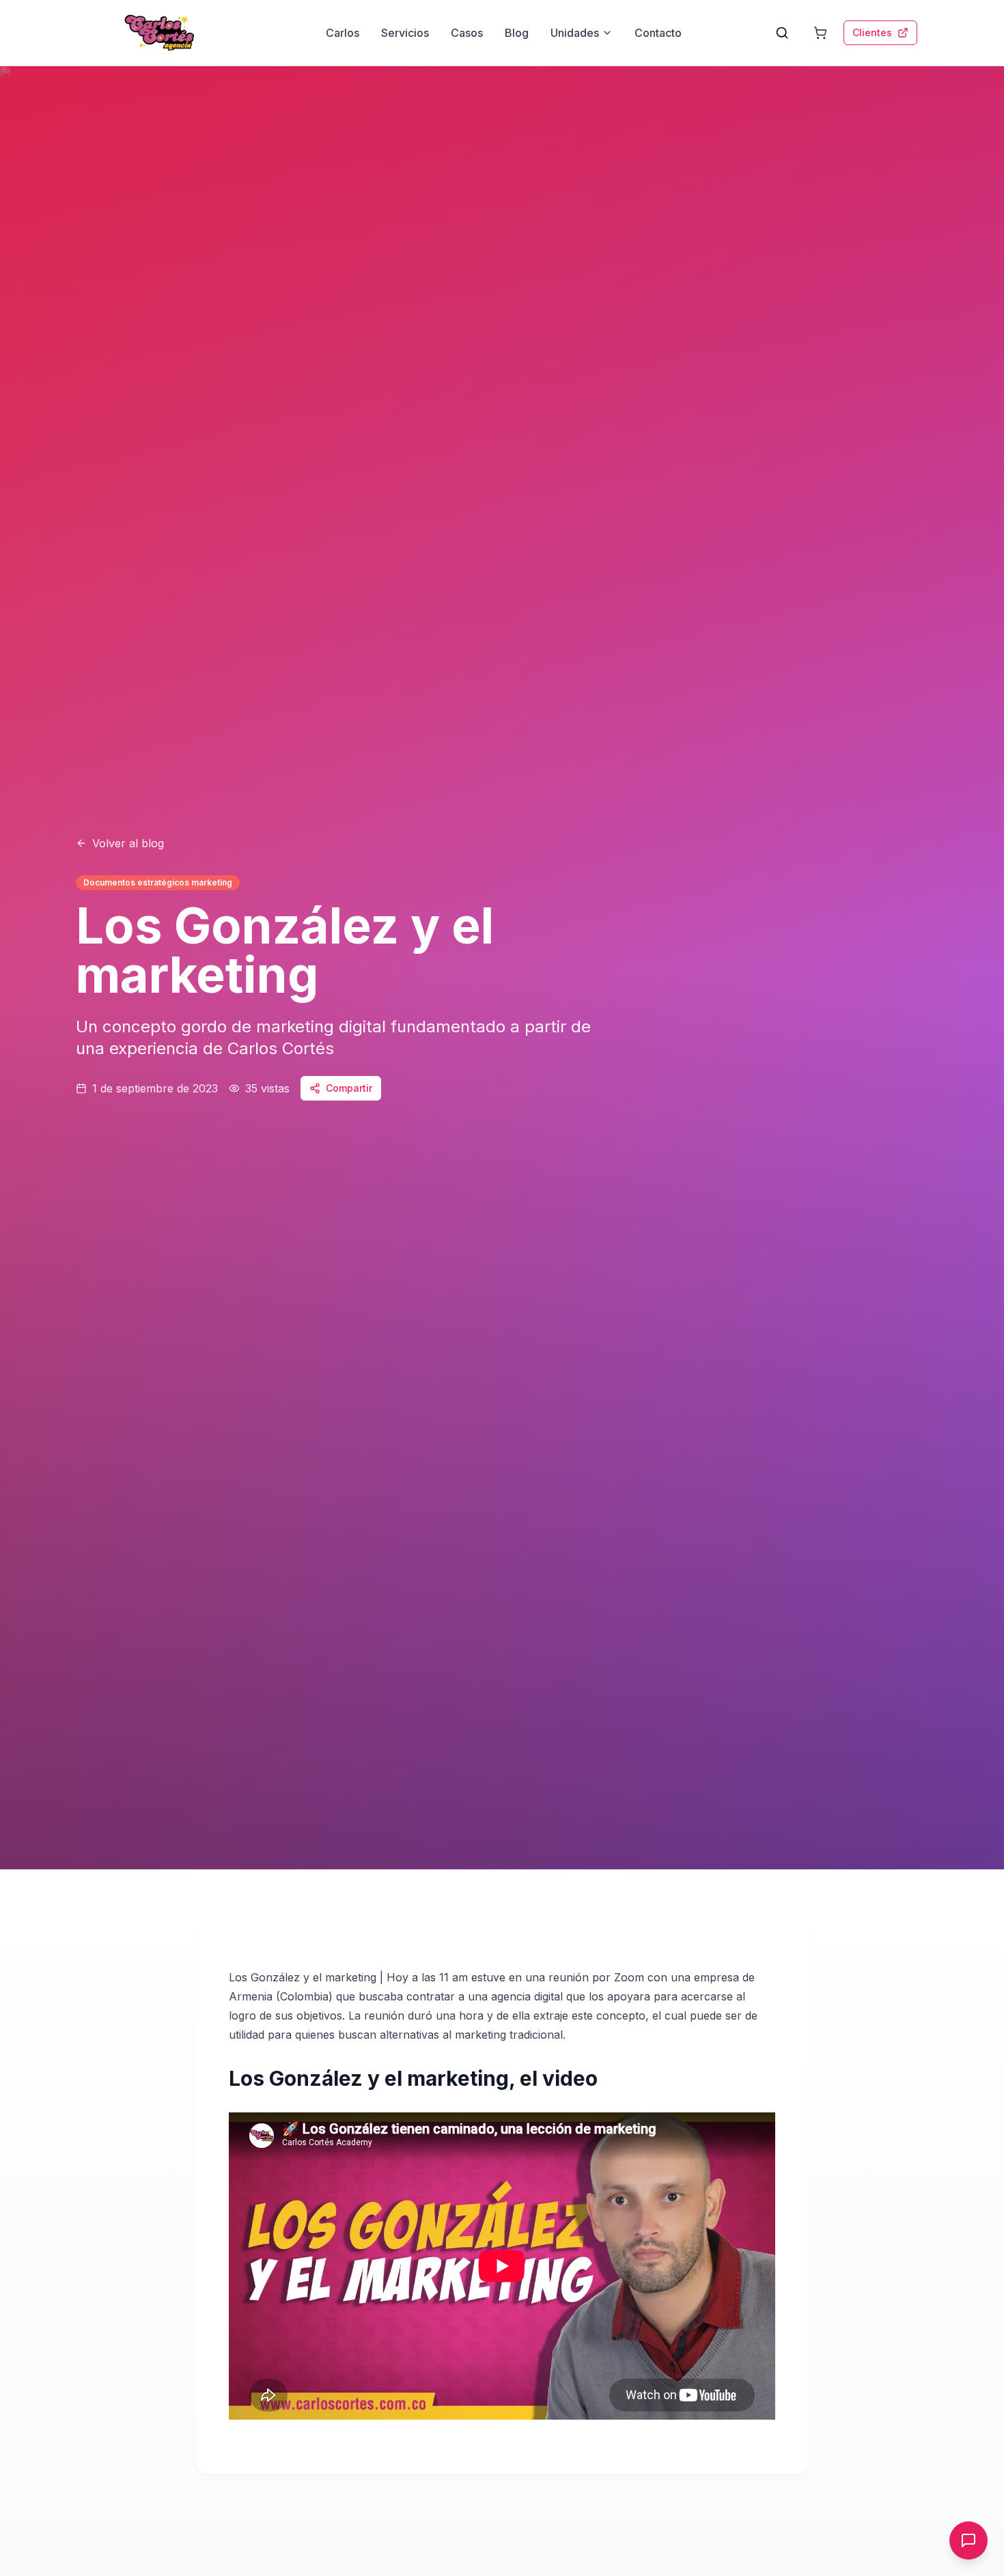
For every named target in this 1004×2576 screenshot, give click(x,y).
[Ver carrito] (820, 33)
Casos (467, 33)
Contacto (658, 33)
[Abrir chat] (968, 2540)
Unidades (575, 33)
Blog (517, 33)
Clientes (872, 32)
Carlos (343, 33)
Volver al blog (128, 843)
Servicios (405, 33)
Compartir (349, 1088)
